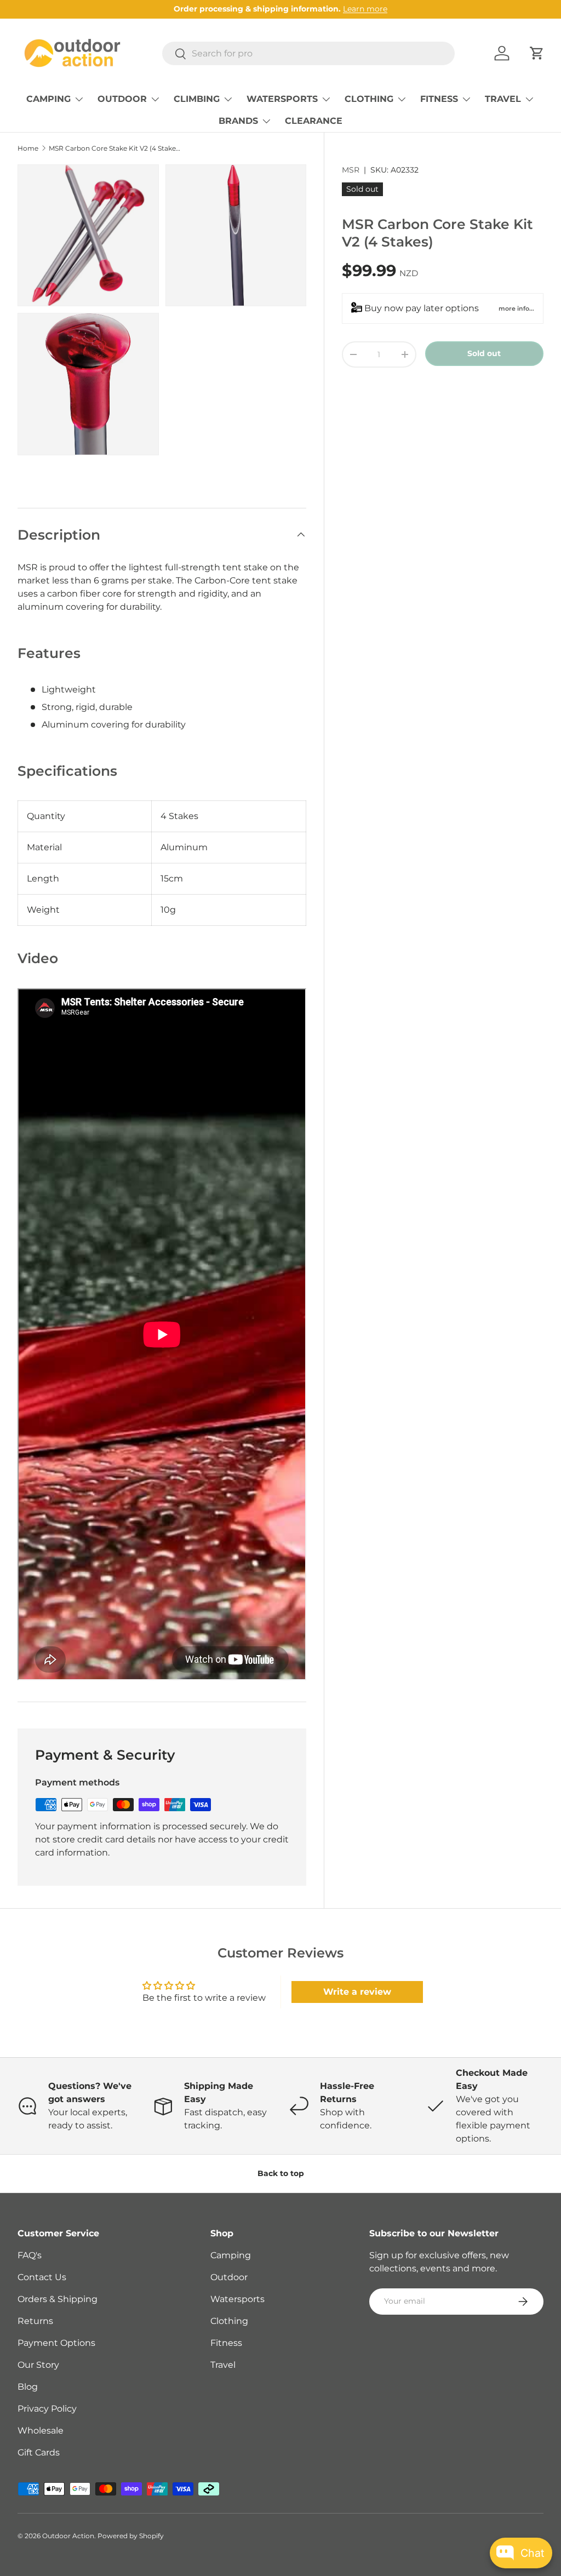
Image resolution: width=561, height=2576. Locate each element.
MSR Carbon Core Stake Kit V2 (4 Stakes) (115, 148)
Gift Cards (39, 2452)
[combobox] (308, 53)
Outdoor (229, 2277)
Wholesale (41, 2431)
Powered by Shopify (131, 2536)
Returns (35, 2321)
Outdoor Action (68, 2536)
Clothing (229, 2321)
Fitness (226, 2343)
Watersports (237, 2299)
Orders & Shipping (58, 2299)
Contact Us (42, 2277)
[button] (537, 53)
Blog (28, 2387)
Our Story (38, 2365)
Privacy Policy (47, 2409)
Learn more (365, 9)
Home (28, 148)
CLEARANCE (314, 121)
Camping (231, 2255)
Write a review (357, 1992)
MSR (351, 170)
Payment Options (56, 2343)
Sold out (484, 353)
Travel (223, 2365)
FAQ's (30, 2255)
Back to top (281, 2173)
